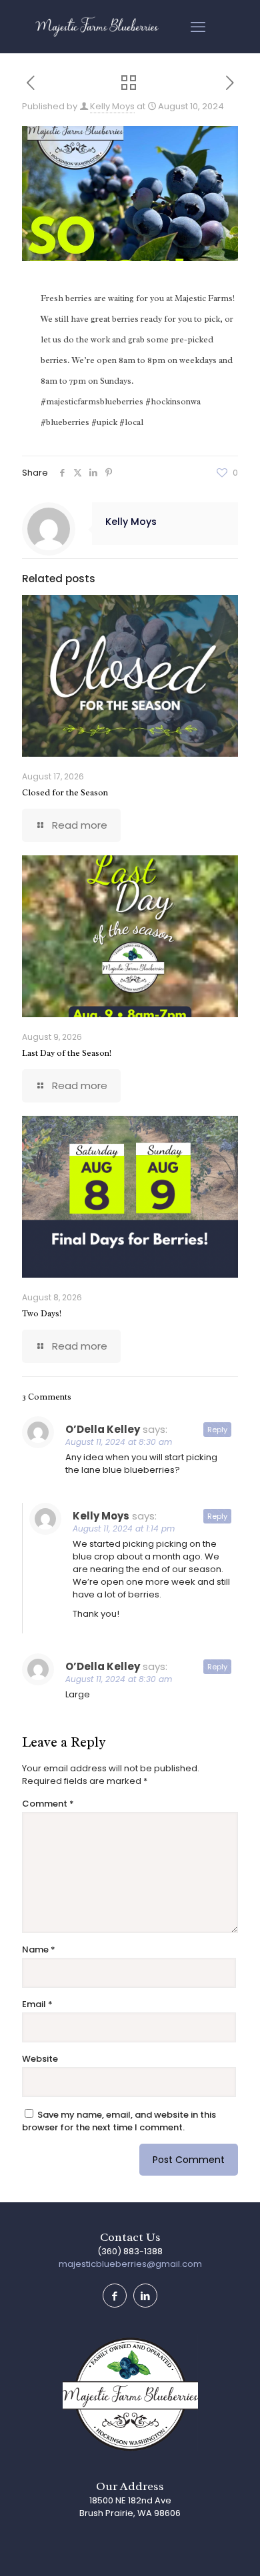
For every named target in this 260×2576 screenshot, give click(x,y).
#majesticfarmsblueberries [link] (92, 401)
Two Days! (42, 1313)
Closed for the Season (65, 792)
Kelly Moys (112, 106)
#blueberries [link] (65, 422)
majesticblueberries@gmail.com (130, 2264)
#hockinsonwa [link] (173, 401)
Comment (48, 1804)
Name (39, 1949)
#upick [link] (104, 422)
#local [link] (131, 422)
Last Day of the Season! (67, 1053)
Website (40, 2059)
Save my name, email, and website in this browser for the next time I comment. (119, 2121)
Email (37, 2004)
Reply (217, 1430)
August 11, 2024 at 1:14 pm (124, 1528)
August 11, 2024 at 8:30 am (119, 1442)
